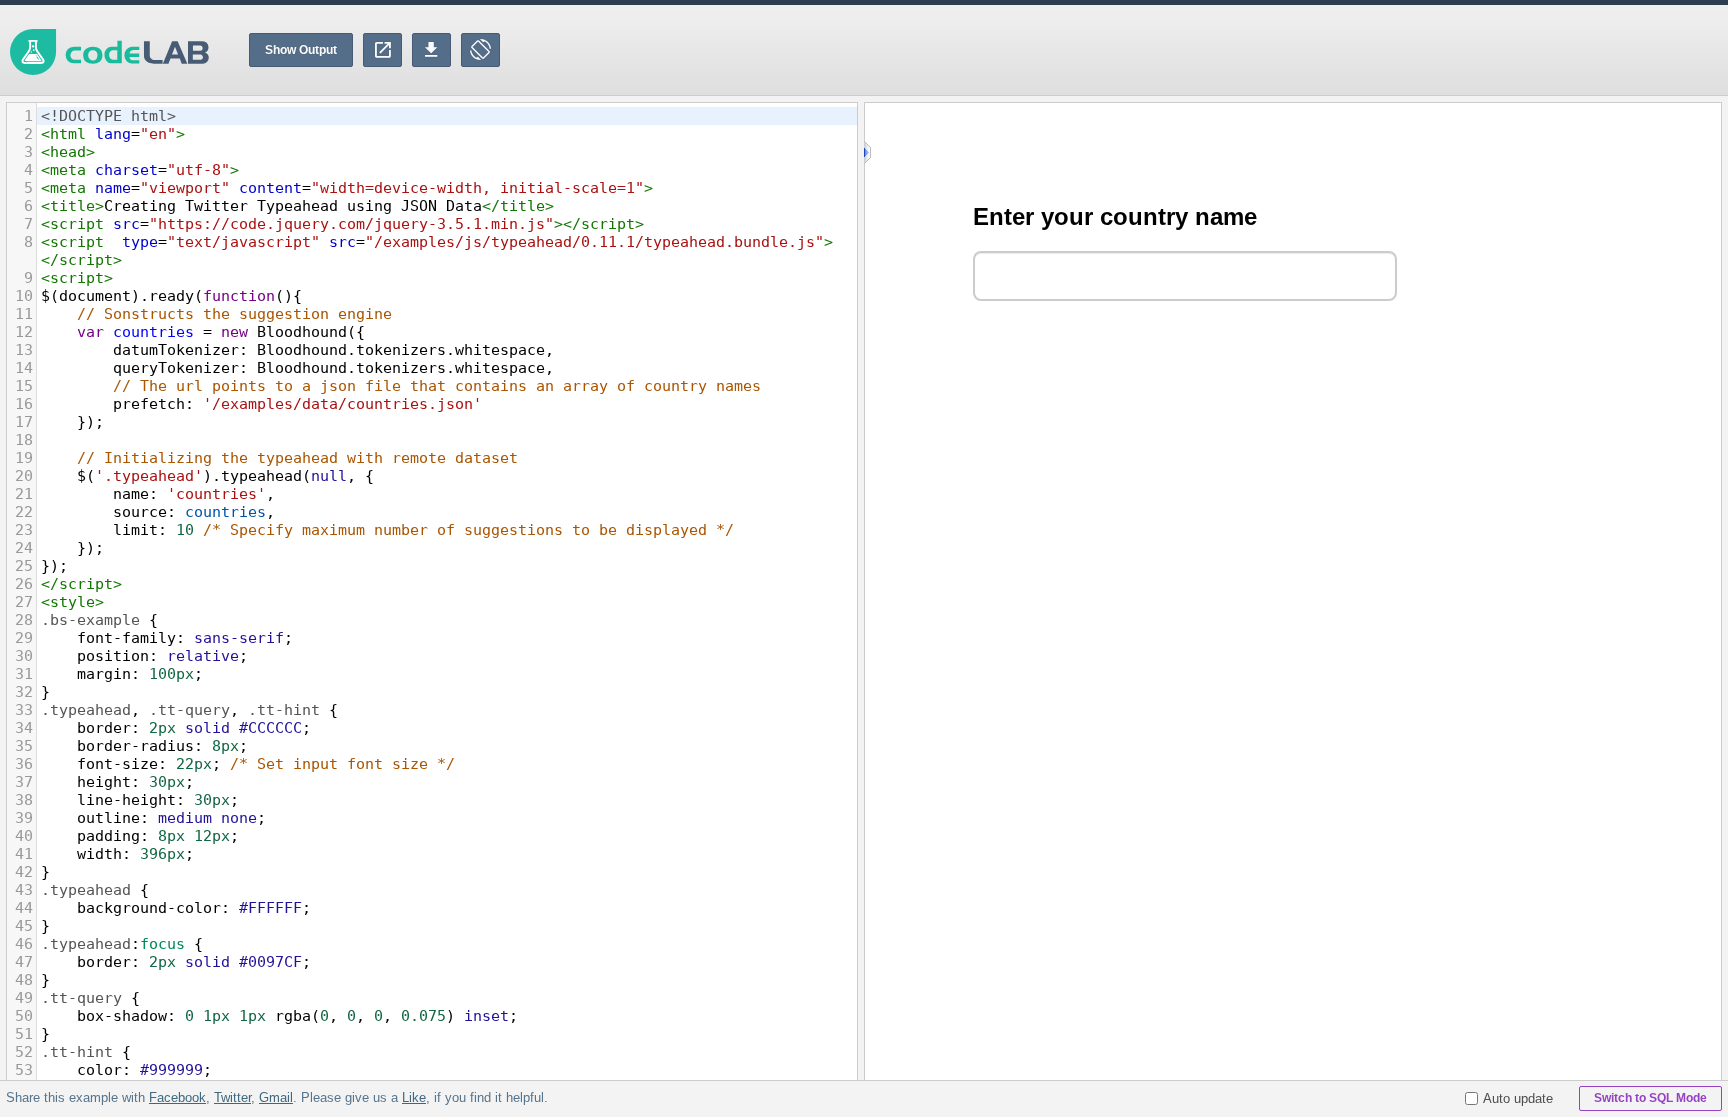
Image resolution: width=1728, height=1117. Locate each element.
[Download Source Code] (431, 50)
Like (414, 1097)
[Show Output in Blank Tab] (382, 50)
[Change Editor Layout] (480, 50)
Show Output (301, 50)
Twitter (232, 1097)
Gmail (276, 1097)
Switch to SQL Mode (1650, 1098)
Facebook (177, 1097)
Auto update (1518, 1098)
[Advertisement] (1364, 50)
